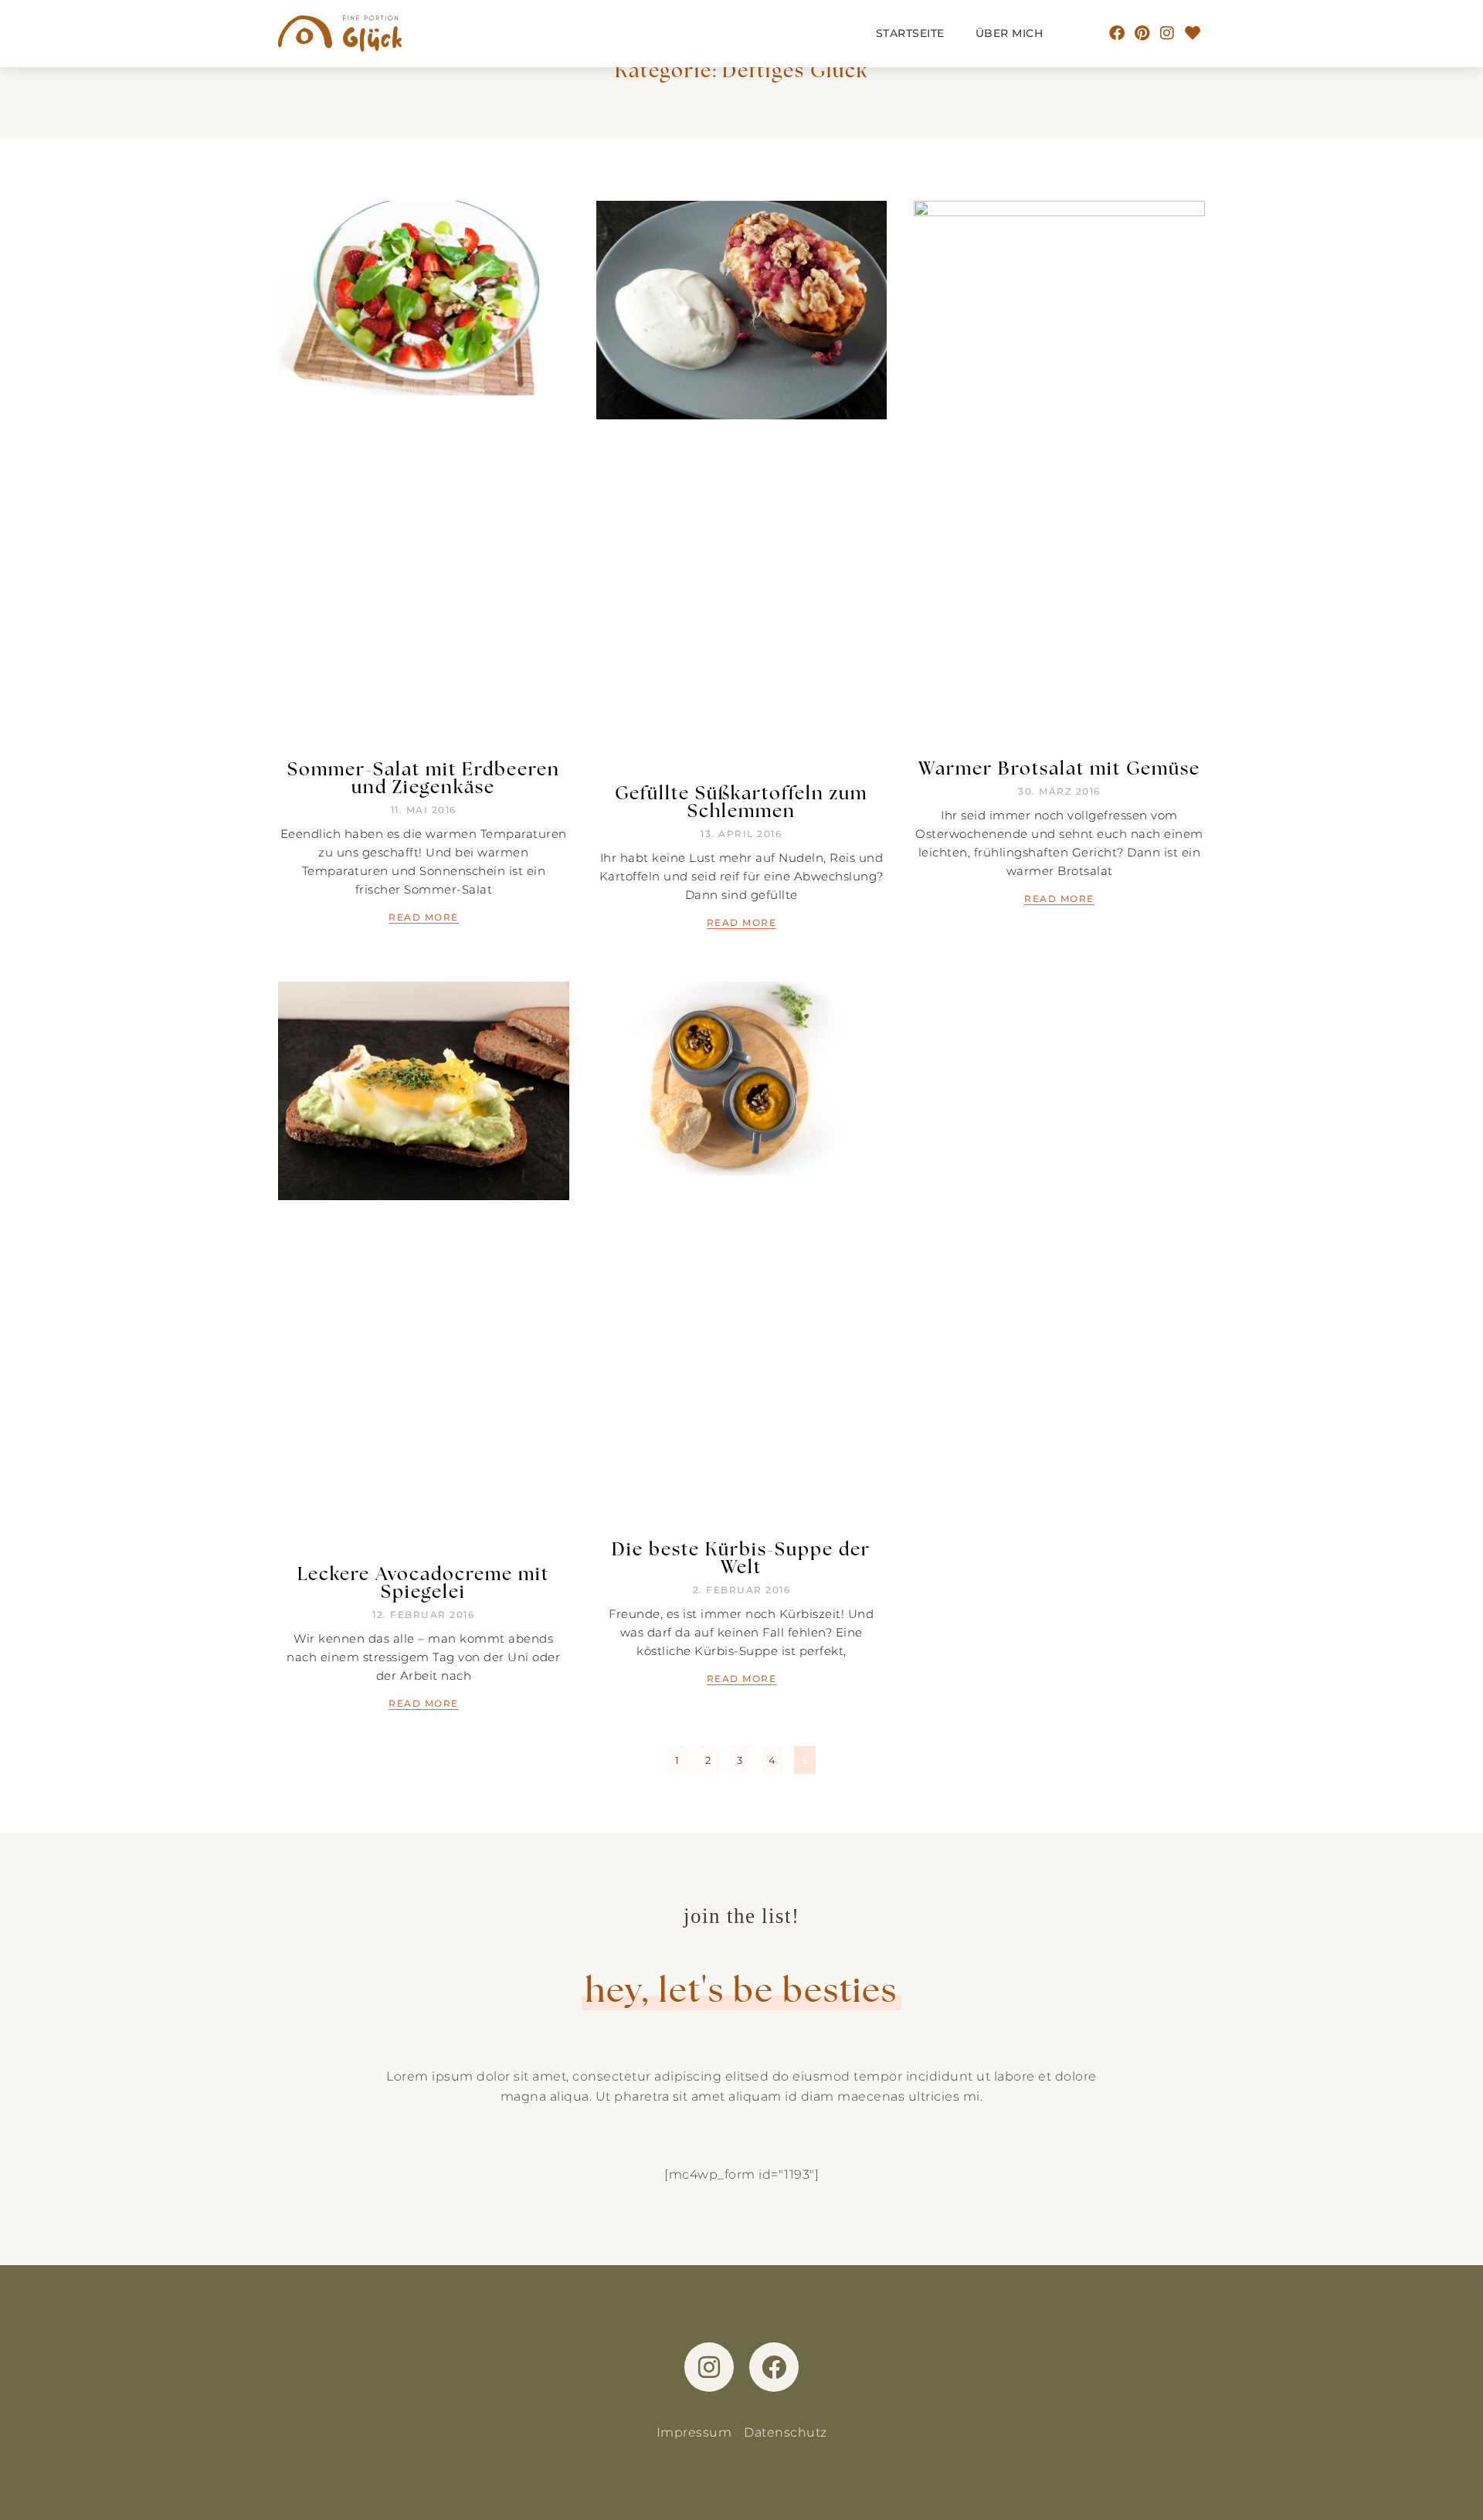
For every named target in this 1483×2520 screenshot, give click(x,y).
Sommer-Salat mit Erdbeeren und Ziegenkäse (424, 777)
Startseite (910, 33)
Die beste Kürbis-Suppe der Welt (741, 1557)
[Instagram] (1168, 33)
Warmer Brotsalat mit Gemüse (1059, 768)
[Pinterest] (1142, 33)
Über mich (1010, 33)
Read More (424, 917)
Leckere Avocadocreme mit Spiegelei (423, 1582)
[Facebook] (1118, 33)
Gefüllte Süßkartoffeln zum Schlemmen (741, 801)
